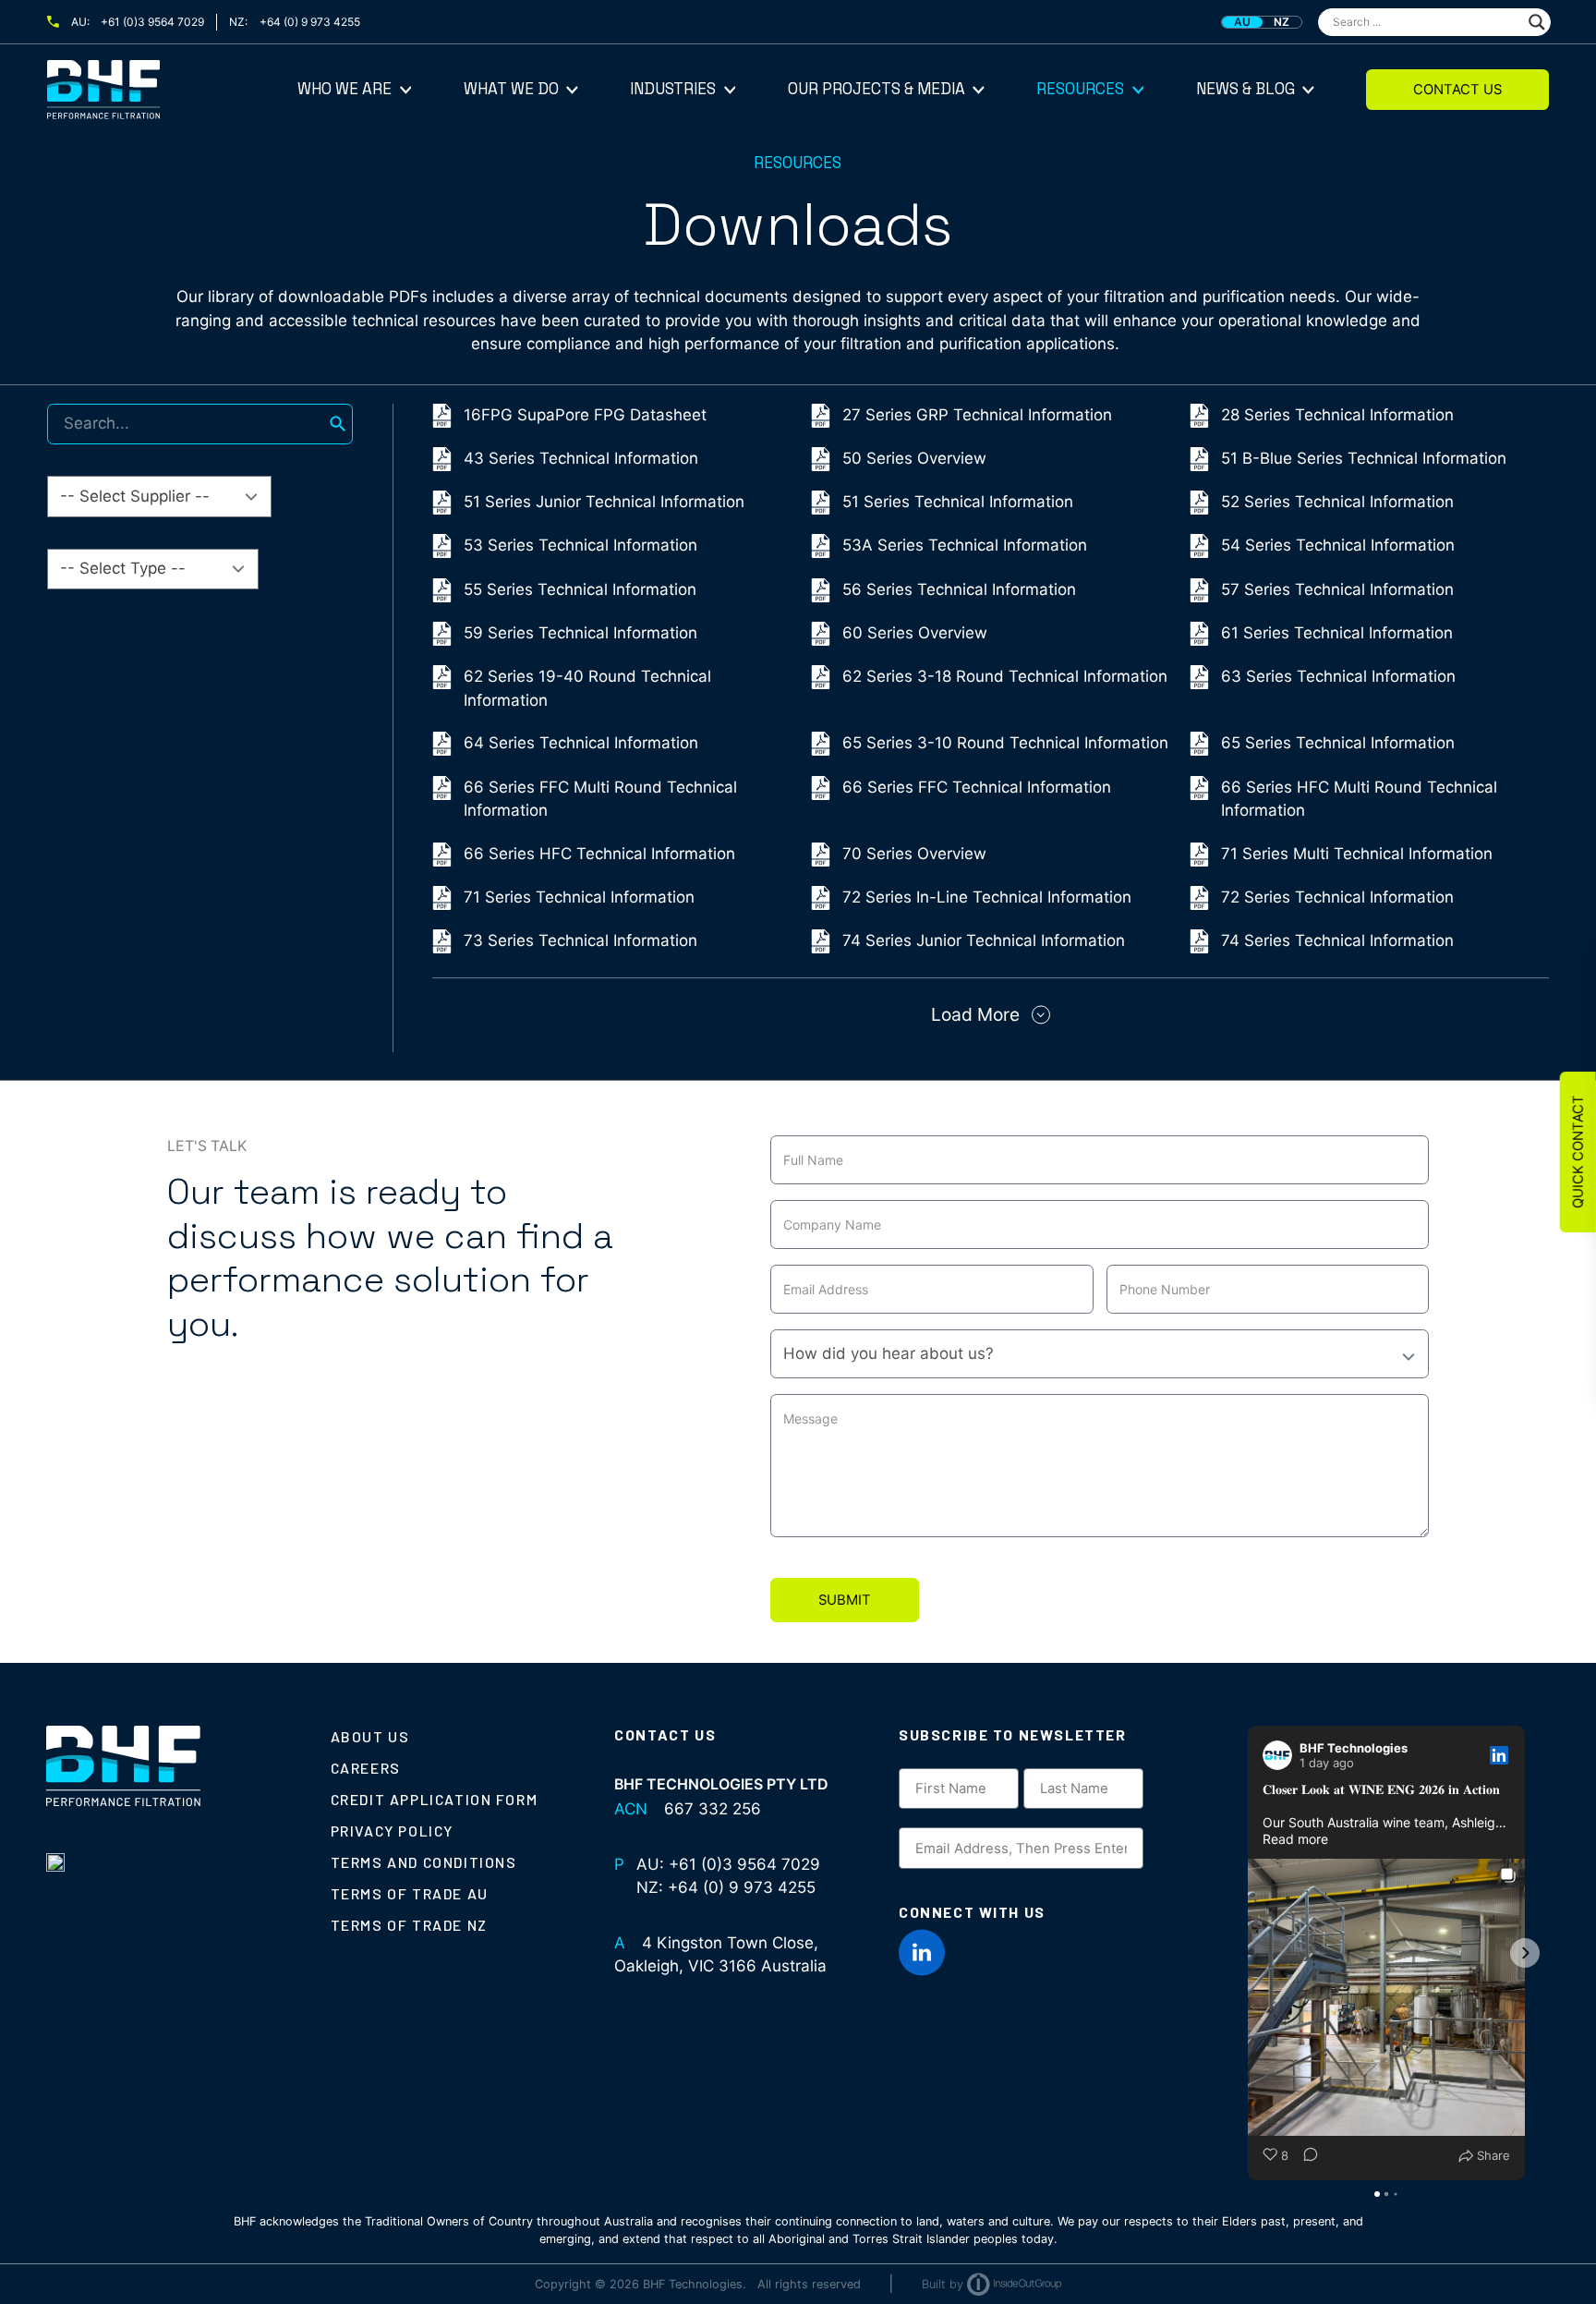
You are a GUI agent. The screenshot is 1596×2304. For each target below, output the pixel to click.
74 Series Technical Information (1337, 940)
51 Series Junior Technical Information (604, 502)
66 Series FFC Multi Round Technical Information (600, 799)
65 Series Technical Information (1338, 743)
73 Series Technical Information (580, 940)
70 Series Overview (914, 854)
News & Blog (1245, 89)
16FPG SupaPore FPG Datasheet (585, 415)
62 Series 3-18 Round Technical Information (1005, 676)
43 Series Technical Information (581, 458)
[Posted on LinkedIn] (1499, 1755)
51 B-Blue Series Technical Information (1364, 458)
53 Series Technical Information (580, 545)
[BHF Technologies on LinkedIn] (922, 1952)
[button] (1248, 1953)
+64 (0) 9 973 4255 (310, 22)
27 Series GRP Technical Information (977, 415)
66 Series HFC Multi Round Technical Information (1359, 799)
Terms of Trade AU (410, 1893)
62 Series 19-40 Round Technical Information (587, 688)
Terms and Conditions (424, 1862)
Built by (943, 2284)
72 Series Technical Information (1337, 897)
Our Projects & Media (877, 89)
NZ (1282, 22)
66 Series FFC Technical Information (977, 787)
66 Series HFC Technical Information (599, 854)
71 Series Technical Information (579, 897)
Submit (845, 1600)
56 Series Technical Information (959, 589)
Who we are (345, 89)
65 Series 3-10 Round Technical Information (1005, 743)
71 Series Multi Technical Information (1357, 854)
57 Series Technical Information (1337, 589)
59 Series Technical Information (580, 633)
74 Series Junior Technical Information (984, 940)
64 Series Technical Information (581, 743)
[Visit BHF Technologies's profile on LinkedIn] (1277, 1755)
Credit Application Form (435, 1799)
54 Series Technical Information (1338, 545)
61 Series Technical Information (1337, 633)
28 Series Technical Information (1337, 415)
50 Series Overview (914, 458)
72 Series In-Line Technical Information (987, 897)
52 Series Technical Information (1337, 502)
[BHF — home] (172, 90)
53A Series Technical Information (965, 545)
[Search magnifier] (1537, 22)
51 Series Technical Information (958, 502)
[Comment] (1305, 2156)
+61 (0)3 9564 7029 (152, 22)
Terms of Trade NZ (409, 1925)
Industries (673, 89)
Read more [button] (1295, 1839)
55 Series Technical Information (580, 589)
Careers (366, 1768)
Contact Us (1457, 90)
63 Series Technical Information (1338, 676)
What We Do (511, 89)
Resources (1080, 89)
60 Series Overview (915, 633)
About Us (370, 1736)
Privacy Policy (392, 1831)
